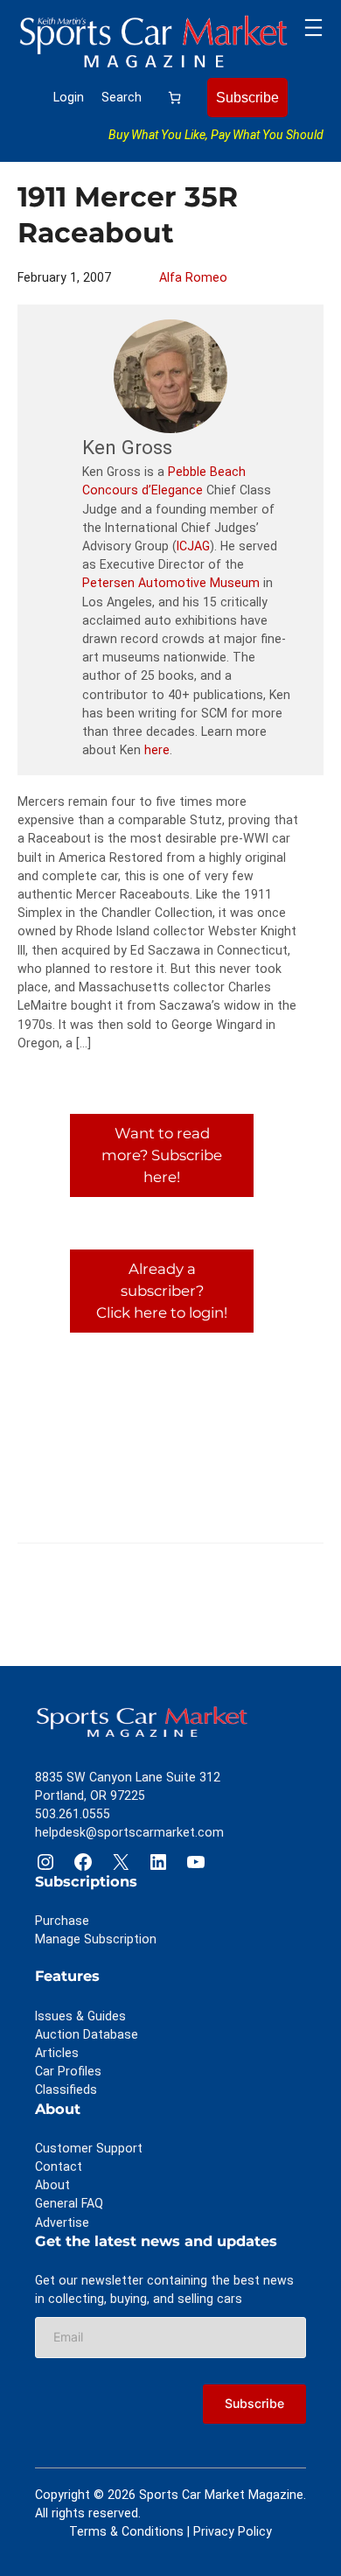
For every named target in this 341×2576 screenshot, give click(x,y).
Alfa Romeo (193, 277)
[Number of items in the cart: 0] (174, 98)
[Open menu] (313, 28)
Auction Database (87, 2034)
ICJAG (193, 546)
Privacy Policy (233, 2531)
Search (122, 97)
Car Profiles (68, 2071)
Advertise (62, 2222)
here (157, 750)
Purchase (62, 1921)
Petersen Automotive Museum (171, 583)
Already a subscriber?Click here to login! (162, 1291)
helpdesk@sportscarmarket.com (129, 1832)
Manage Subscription (96, 1939)
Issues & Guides (80, 2016)
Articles (57, 2053)
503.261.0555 (73, 1814)
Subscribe (247, 97)
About (52, 2185)
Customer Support (89, 2148)
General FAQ (69, 2203)
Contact (59, 2166)
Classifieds (66, 2089)
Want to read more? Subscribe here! (162, 1155)
